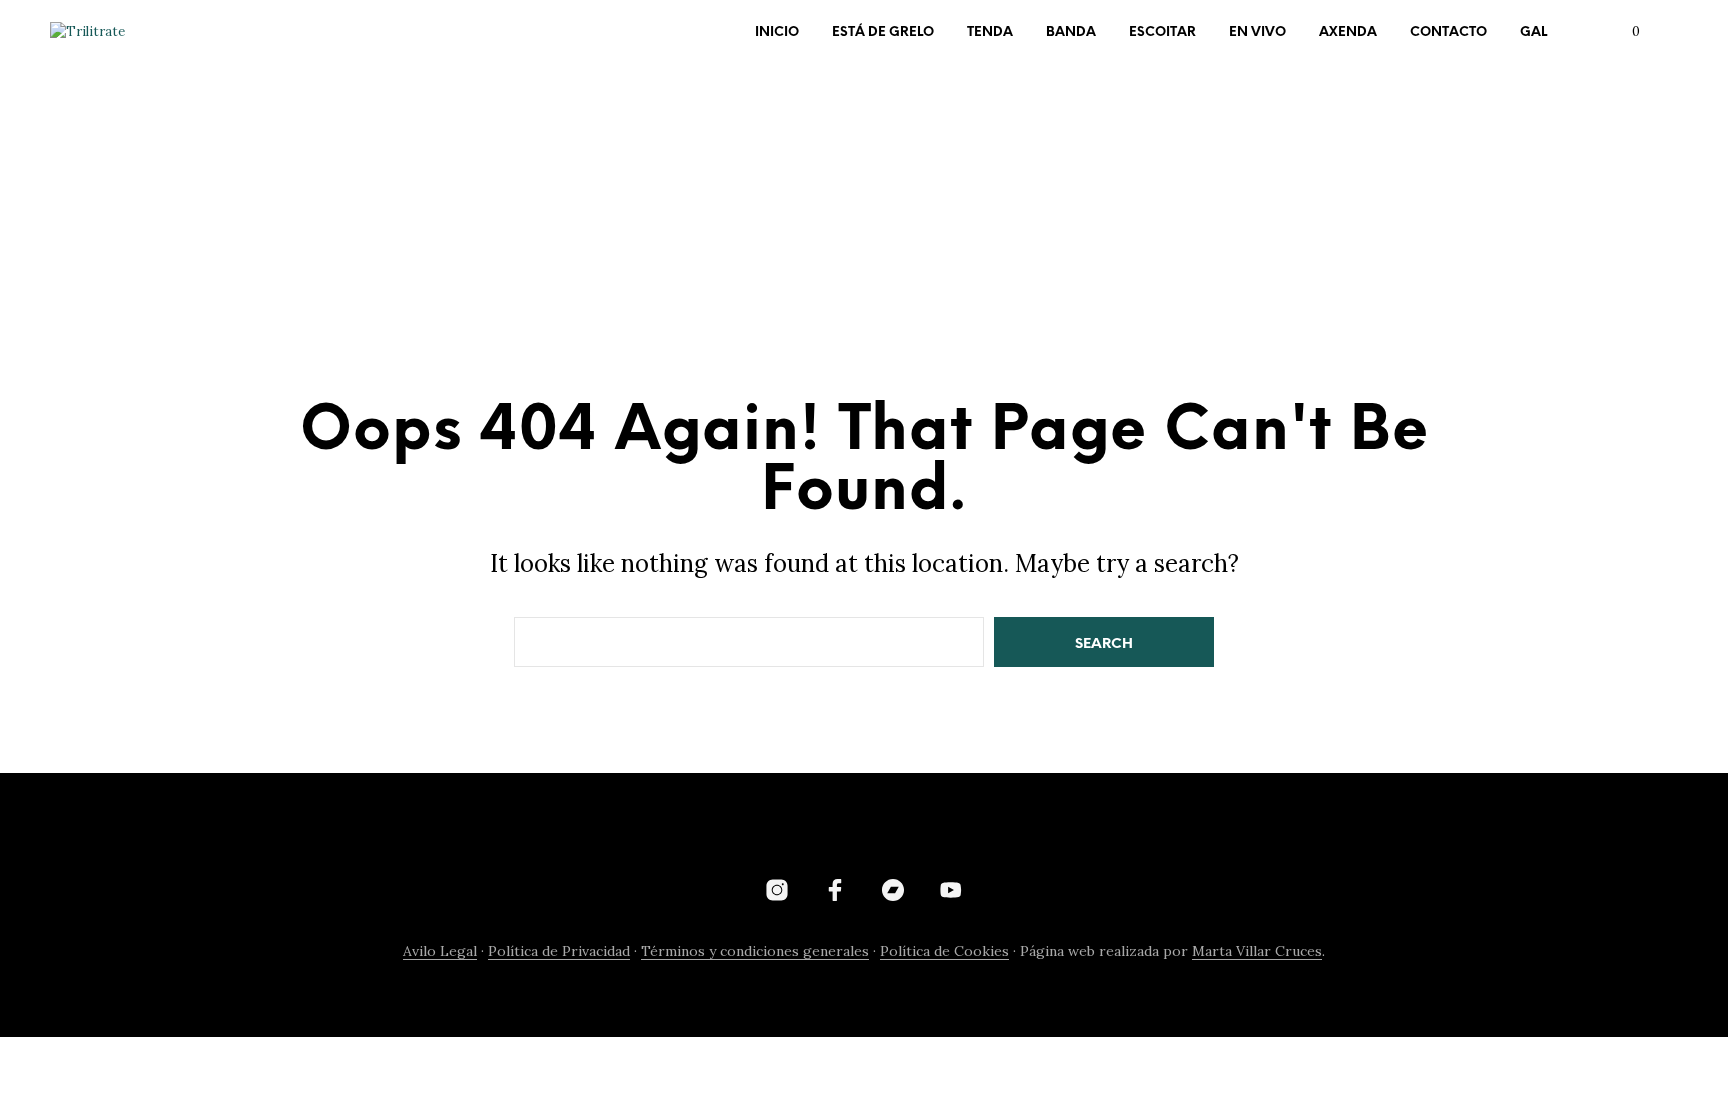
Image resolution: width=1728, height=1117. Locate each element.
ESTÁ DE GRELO (883, 32)
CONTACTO (1448, 32)
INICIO (777, 32)
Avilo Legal (440, 952)
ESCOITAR (1162, 32)
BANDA (1071, 32)
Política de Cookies (944, 952)
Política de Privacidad (559, 952)
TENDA (990, 32)
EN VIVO (1257, 32)
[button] (1624, 32)
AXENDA (1348, 32)
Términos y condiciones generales (755, 952)
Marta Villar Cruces (1257, 952)
